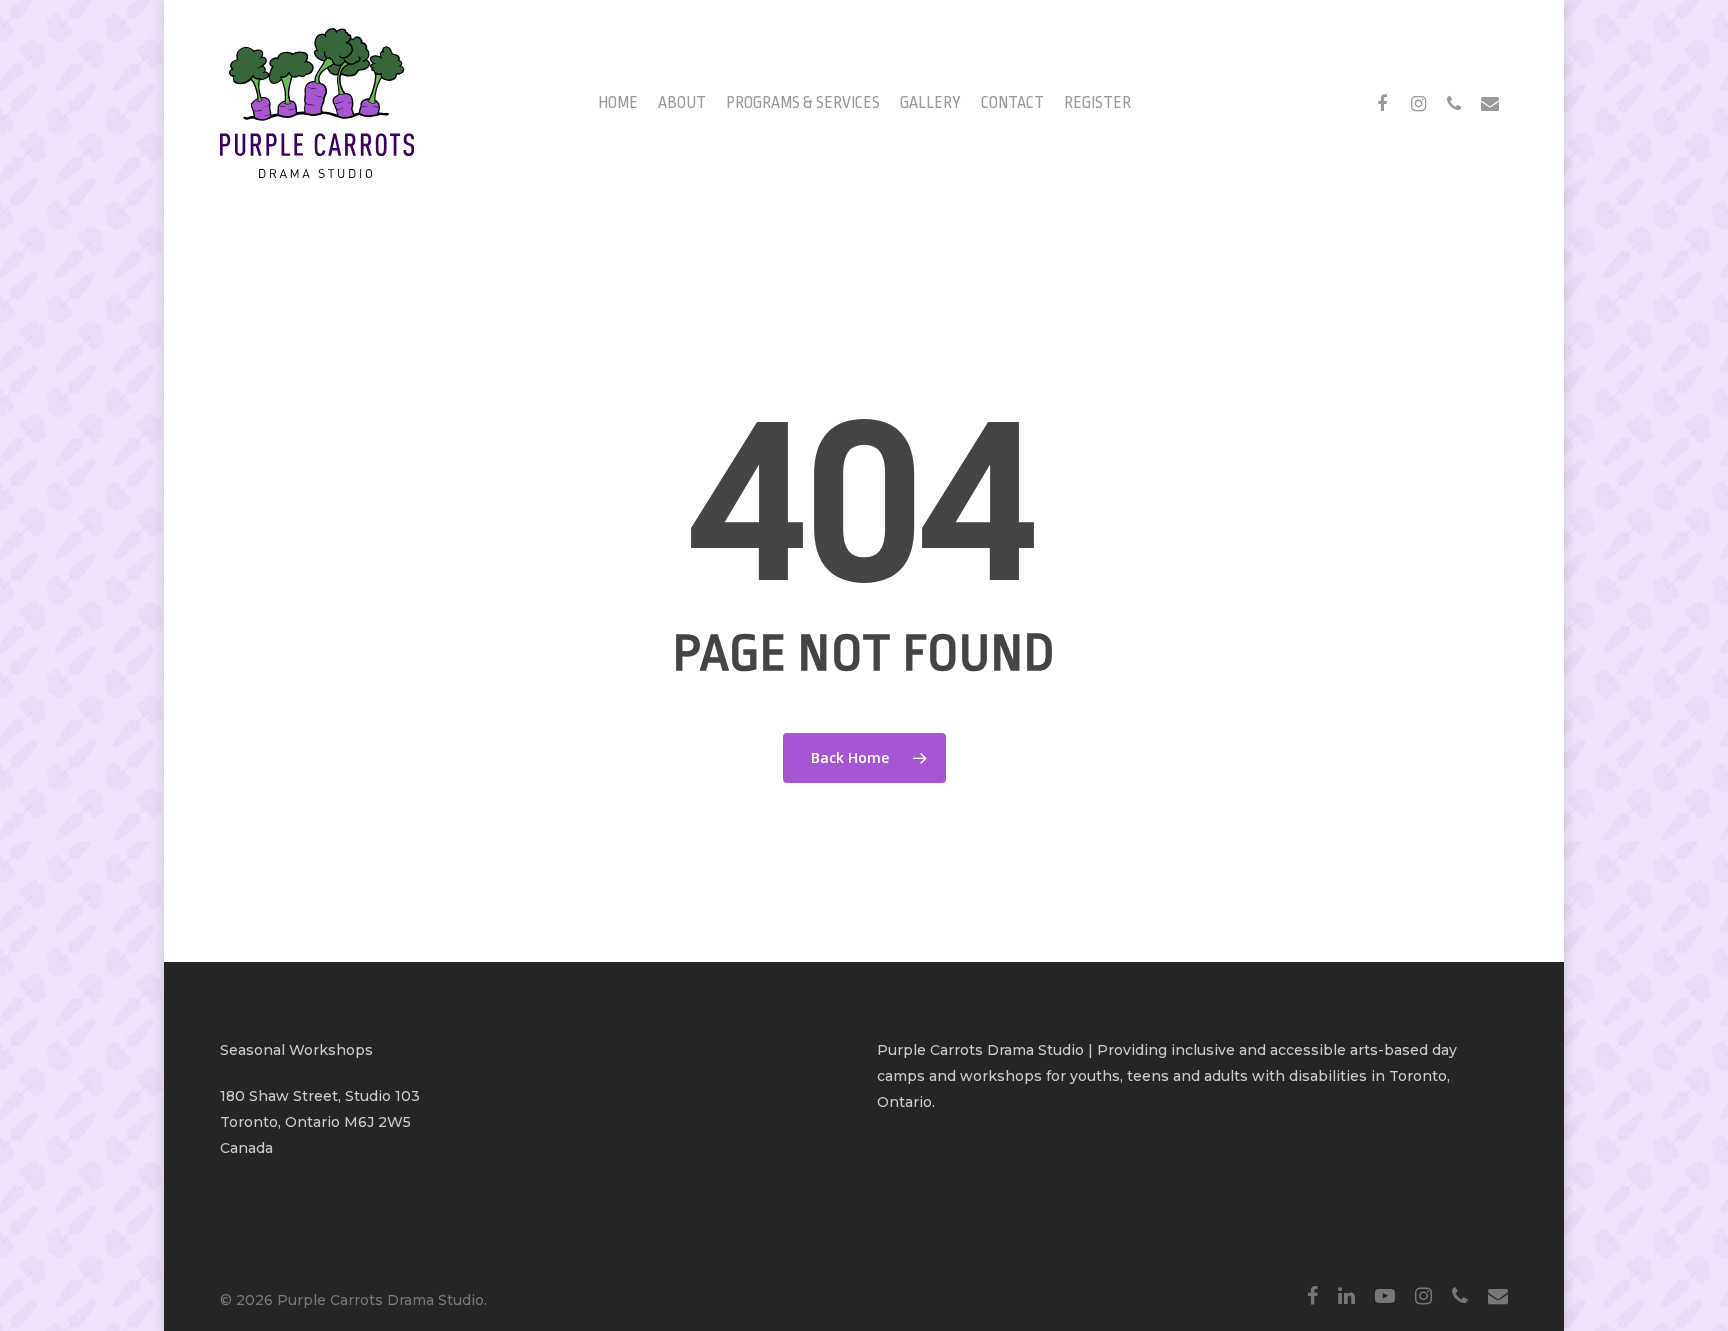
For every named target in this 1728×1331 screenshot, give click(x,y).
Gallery (930, 103)
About (682, 103)
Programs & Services (803, 103)
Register (1097, 103)
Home (618, 103)
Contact (1012, 103)
